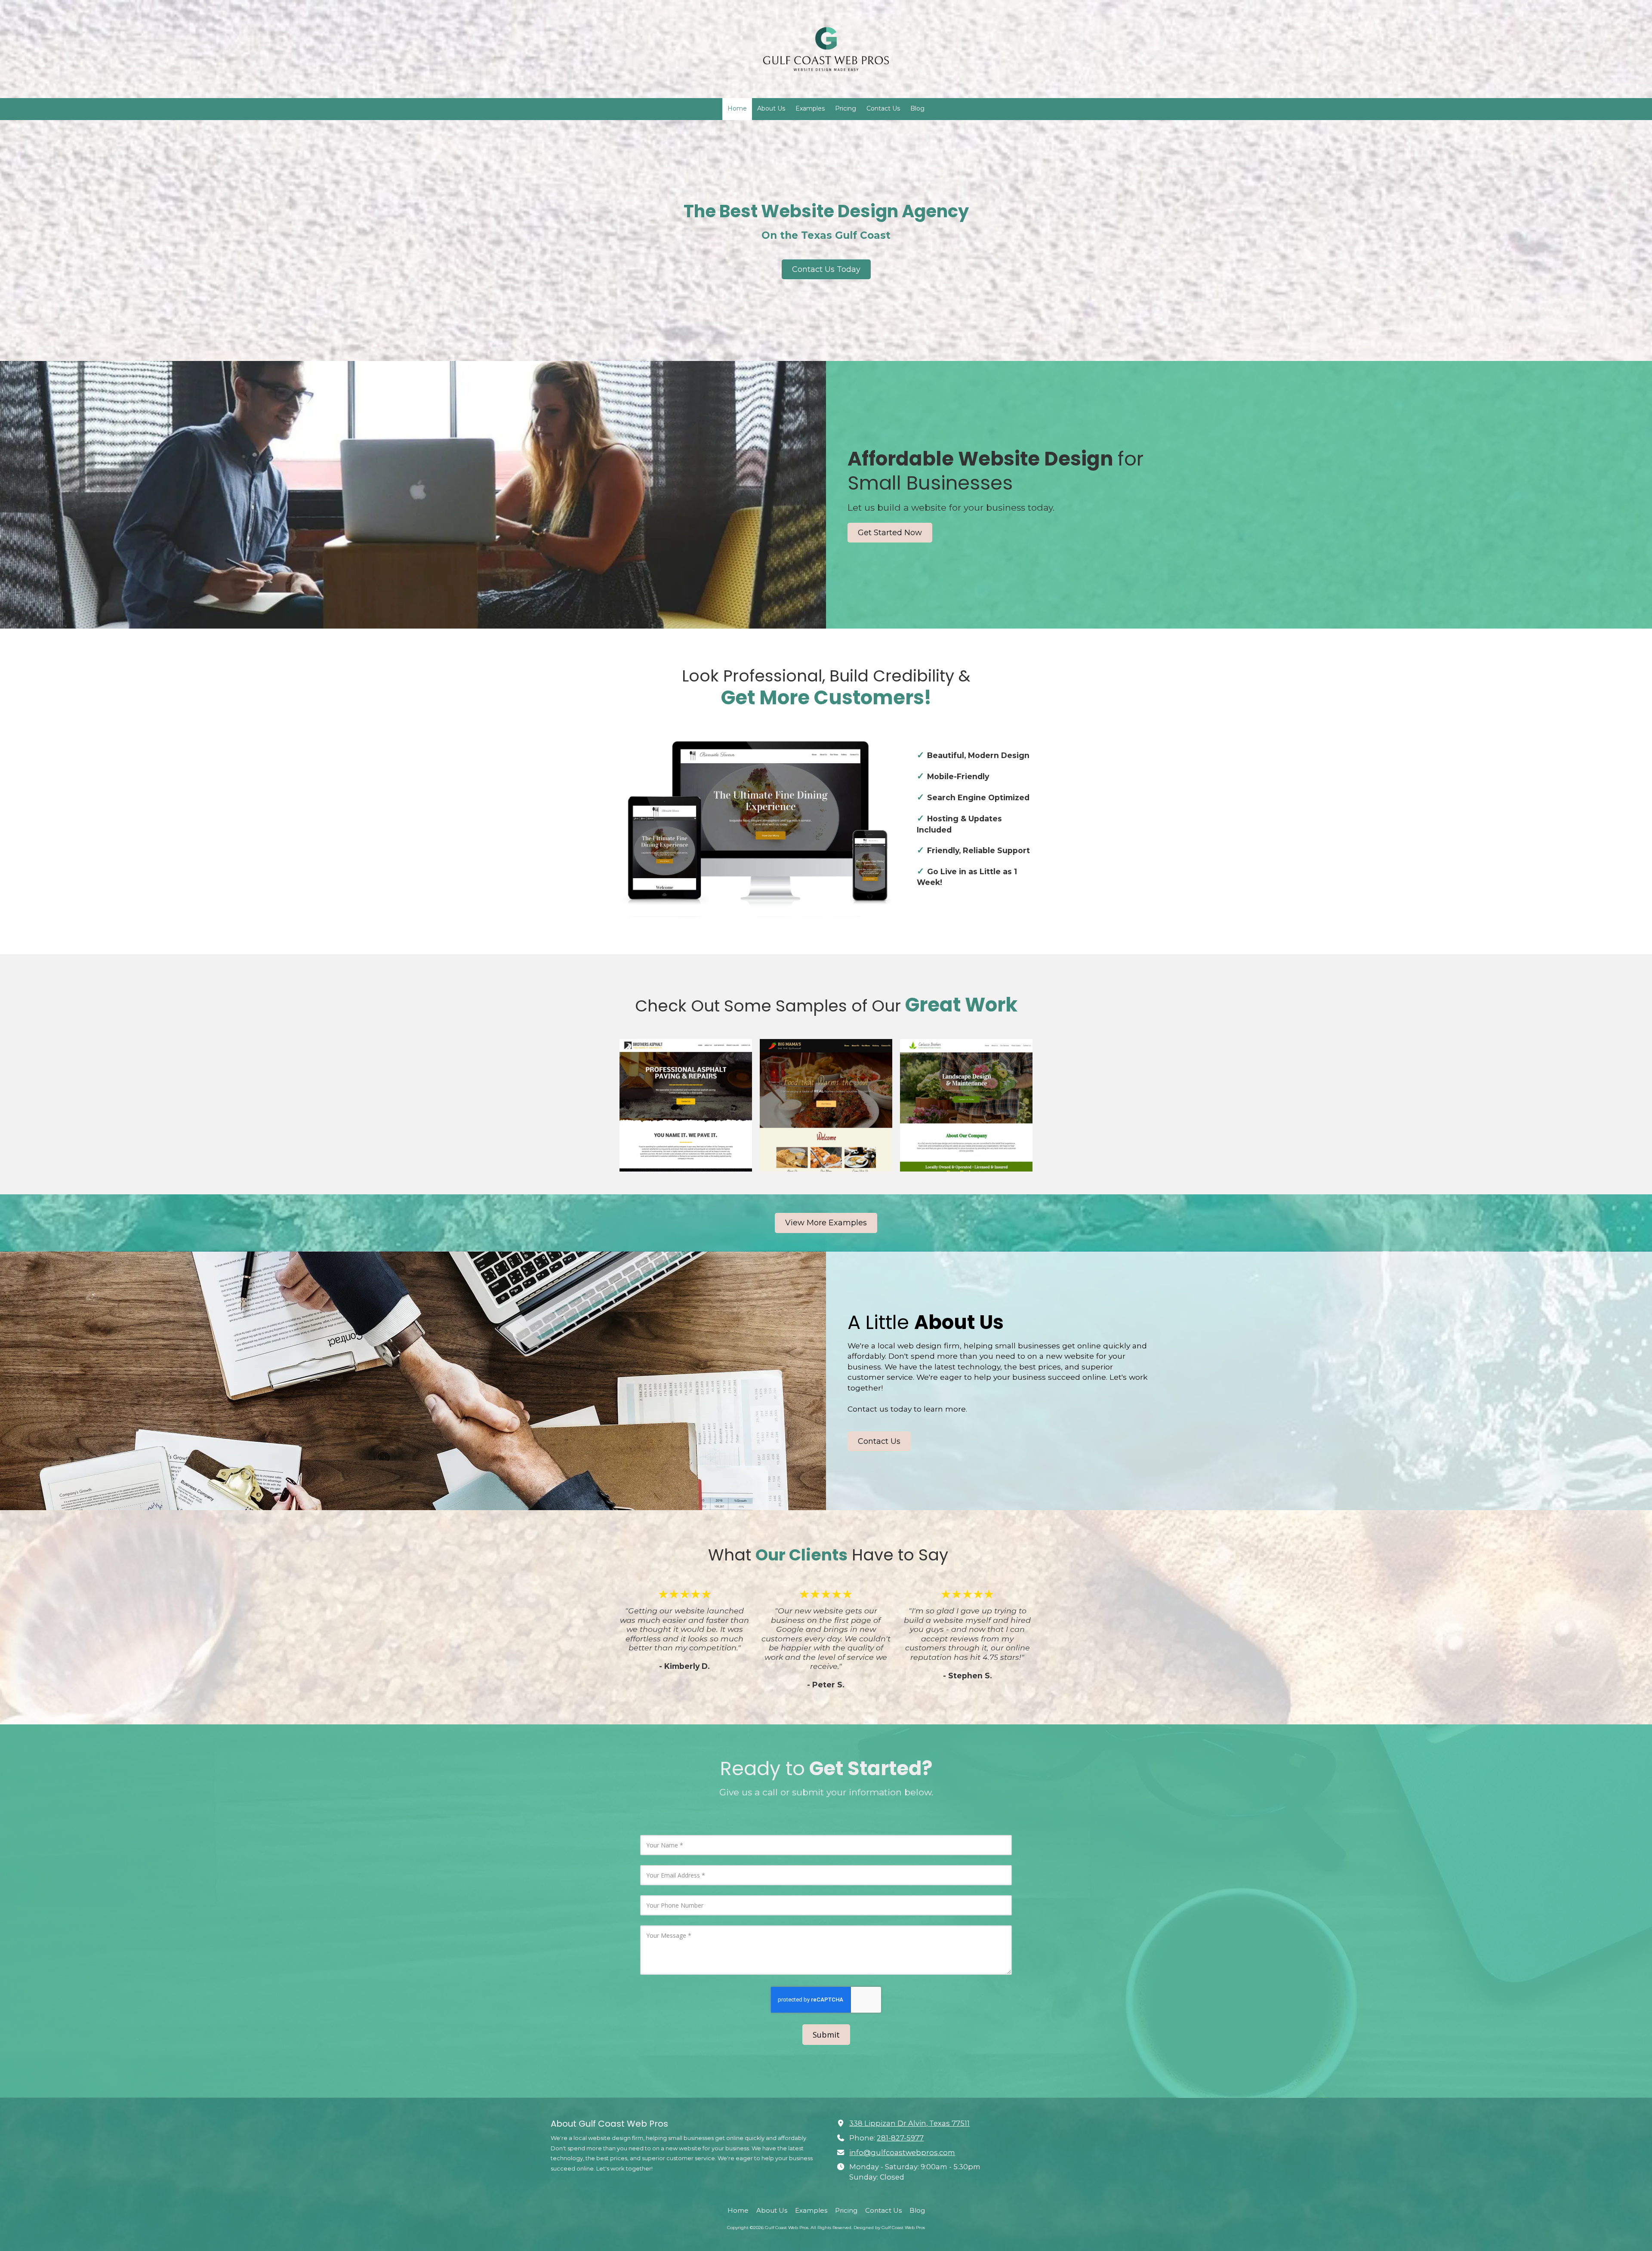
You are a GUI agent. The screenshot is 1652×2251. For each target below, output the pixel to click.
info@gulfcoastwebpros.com (902, 2152)
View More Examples (826, 1223)
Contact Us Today (826, 269)
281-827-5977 (900, 2138)
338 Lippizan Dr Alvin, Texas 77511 (909, 2123)
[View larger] (686, 1105)
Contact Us (879, 1441)
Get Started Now (890, 533)
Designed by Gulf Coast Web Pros (889, 2228)
